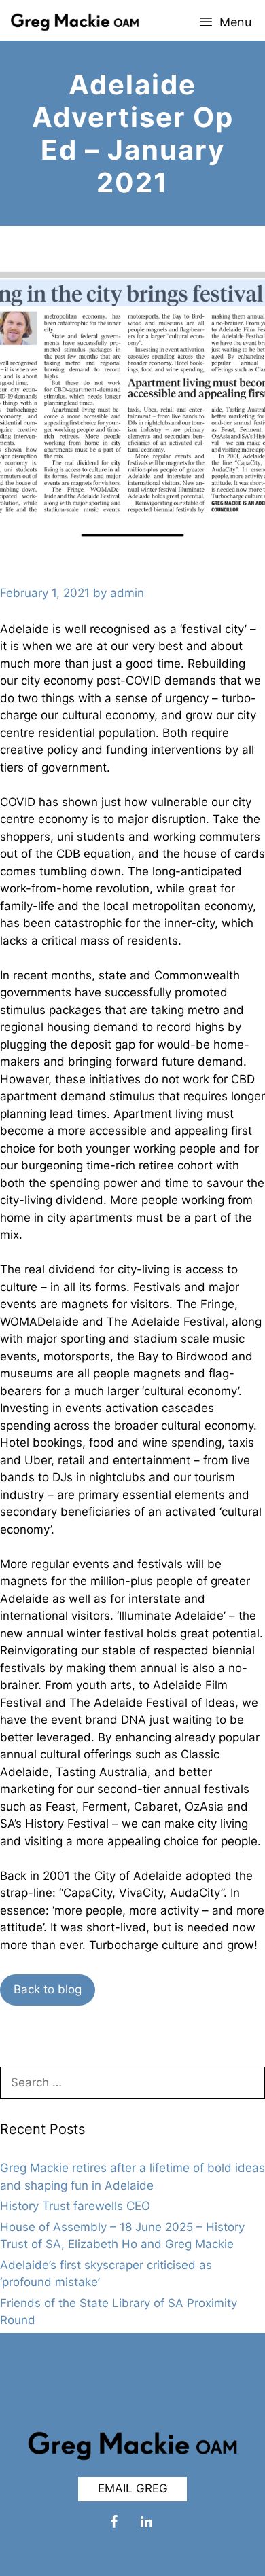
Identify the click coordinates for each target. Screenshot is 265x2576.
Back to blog (48, 1989)
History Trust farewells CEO (75, 2206)
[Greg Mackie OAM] (73, 22)
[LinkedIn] (146, 2522)
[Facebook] (113, 2522)
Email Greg (133, 2488)
